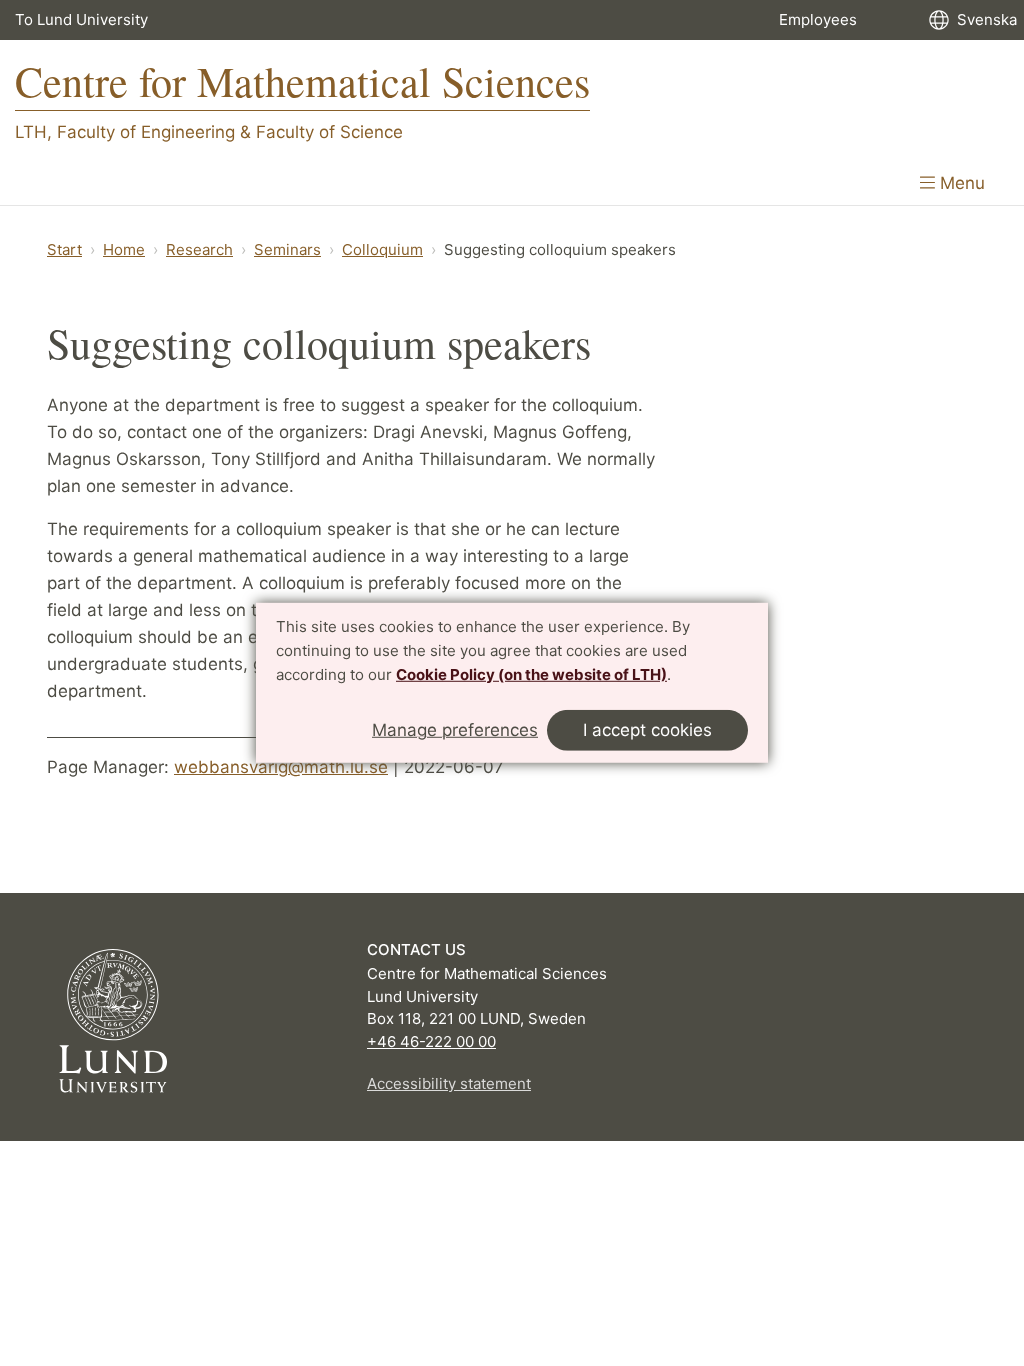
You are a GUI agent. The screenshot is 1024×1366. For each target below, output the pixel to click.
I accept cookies (647, 730)
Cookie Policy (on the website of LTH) (531, 673)
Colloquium (382, 249)
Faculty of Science (329, 132)
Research (199, 249)
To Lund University (81, 19)
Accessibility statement (449, 1083)
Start (64, 249)
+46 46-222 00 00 (431, 1041)
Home (124, 249)
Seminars (287, 249)
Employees (818, 19)
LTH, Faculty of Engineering (125, 132)
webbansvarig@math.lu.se (281, 767)
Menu (960, 183)
